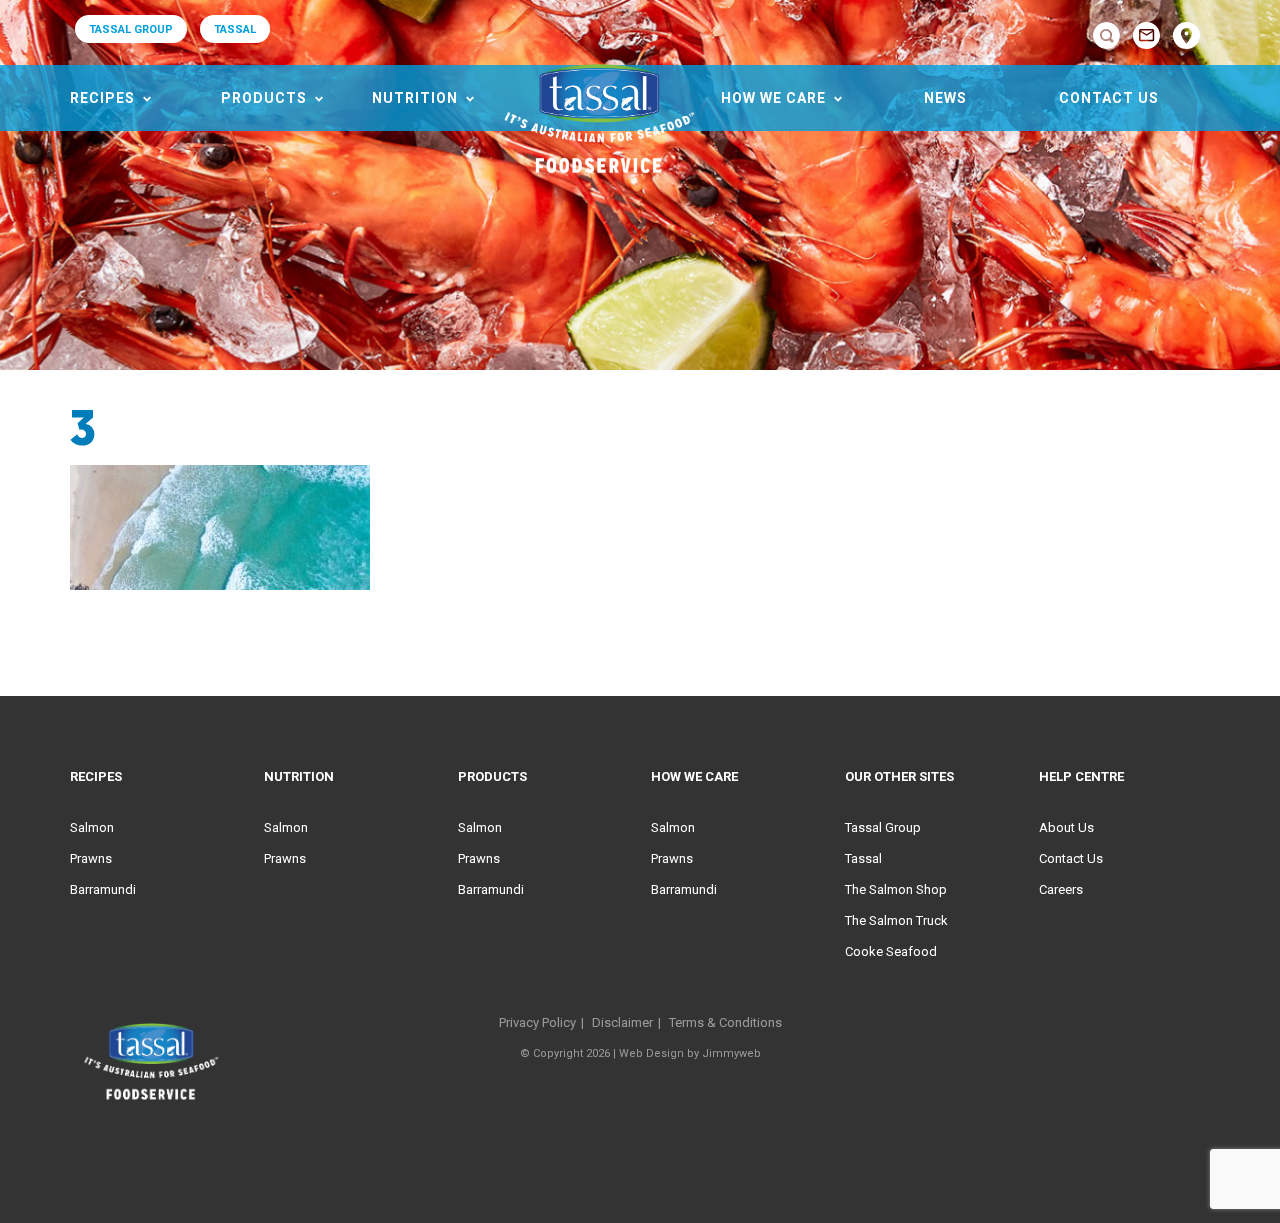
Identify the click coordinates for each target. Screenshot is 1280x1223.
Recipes (102, 98)
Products (264, 98)
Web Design (651, 1053)
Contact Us (1109, 98)
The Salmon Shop (896, 889)
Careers (1061, 889)
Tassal (863, 858)
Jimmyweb (731, 1053)
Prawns (91, 858)
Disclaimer (622, 1022)
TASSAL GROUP (131, 29)
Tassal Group (883, 827)
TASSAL (235, 29)
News (945, 98)
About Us (1066, 827)
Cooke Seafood (891, 951)
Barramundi (103, 889)
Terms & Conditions (725, 1022)
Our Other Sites (899, 776)
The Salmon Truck (896, 920)
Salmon (92, 827)
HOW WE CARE (773, 98)
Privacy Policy (537, 1022)
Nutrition (415, 98)
